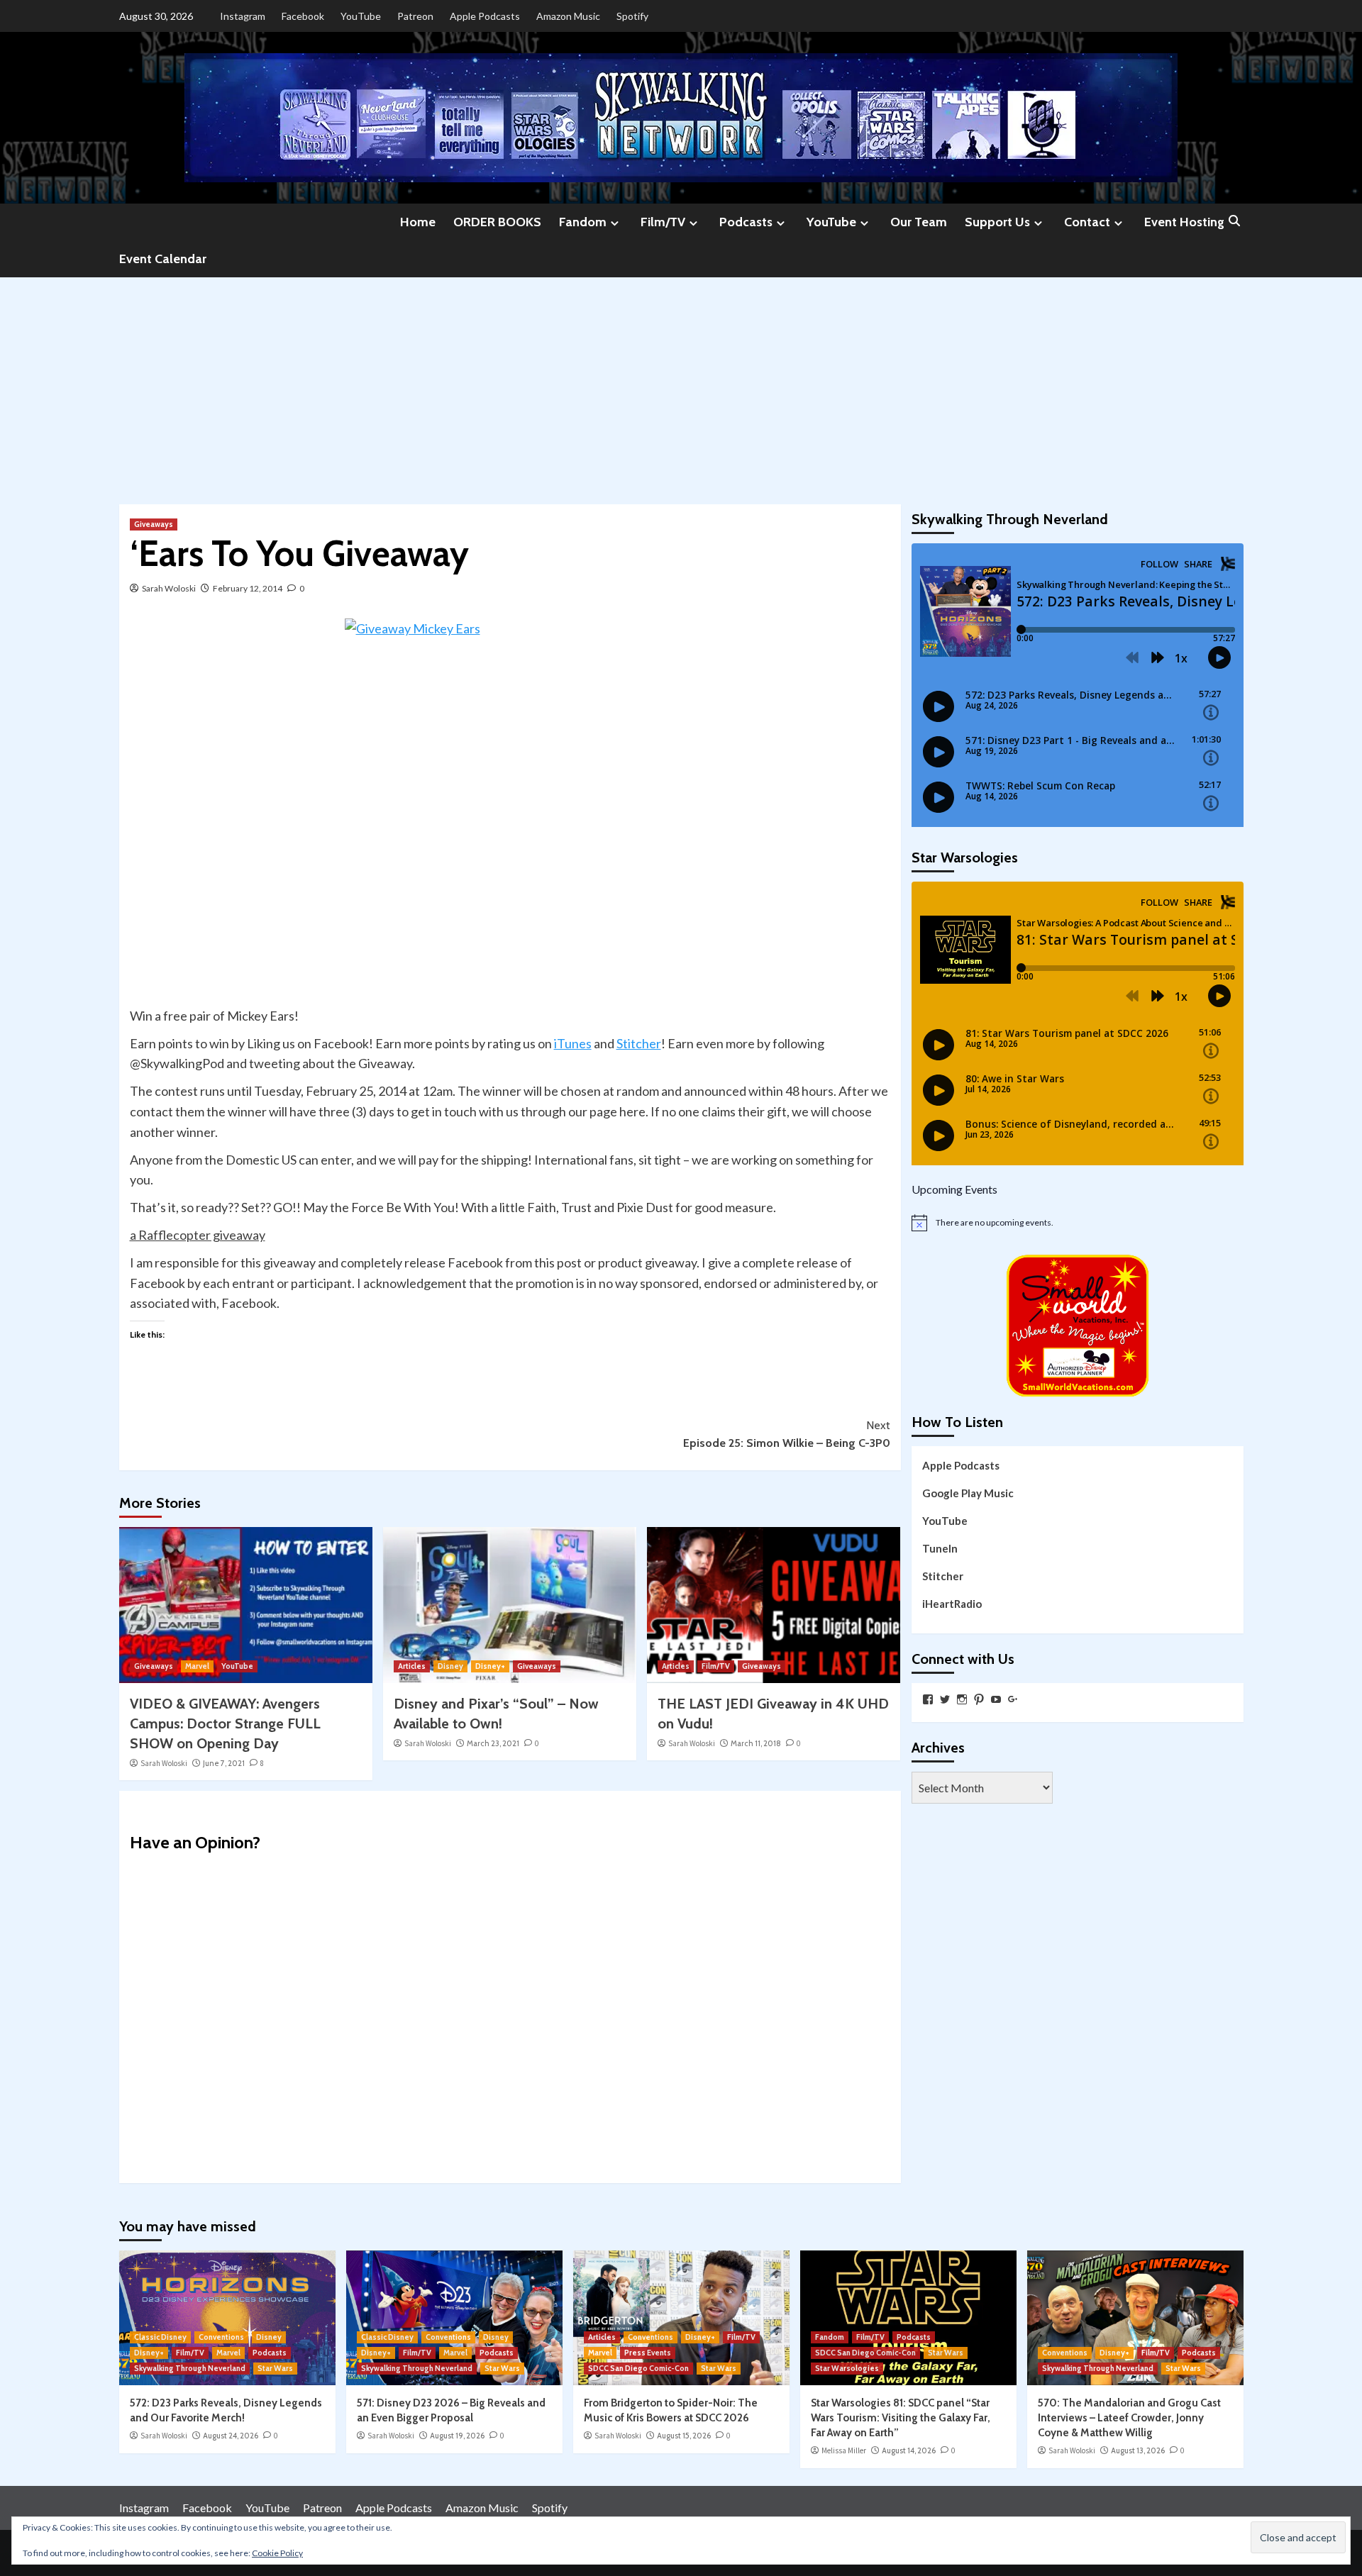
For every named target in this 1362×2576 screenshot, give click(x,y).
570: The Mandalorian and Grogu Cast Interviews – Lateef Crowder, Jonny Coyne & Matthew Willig (1129, 2418)
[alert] (1078, 1223)
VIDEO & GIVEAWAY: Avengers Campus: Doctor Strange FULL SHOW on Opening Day (225, 1723)
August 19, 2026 (457, 2436)
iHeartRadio (952, 1603)
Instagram (243, 16)
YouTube (361, 16)
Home (418, 222)
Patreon (415, 16)
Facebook (303, 16)
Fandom (583, 222)
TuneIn (940, 1548)
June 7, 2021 (224, 1763)
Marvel (197, 1666)
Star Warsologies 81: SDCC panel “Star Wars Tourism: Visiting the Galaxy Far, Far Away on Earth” (901, 2418)
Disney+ (490, 1666)
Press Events (648, 2353)
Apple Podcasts (485, 16)
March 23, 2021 (493, 1743)
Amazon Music (568, 16)
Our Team (919, 222)
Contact (1087, 222)
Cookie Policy (277, 2553)
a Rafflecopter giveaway (198, 1235)
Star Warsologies (847, 2368)
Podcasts (746, 222)
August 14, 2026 (909, 2450)
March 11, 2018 (756, 1743)
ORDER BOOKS (497, 222)
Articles (412, 1666)
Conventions (221, 2337)
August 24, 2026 (231, 2436)
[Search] (1235, 222)
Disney (450, 1666)
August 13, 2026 (1138, 2450)
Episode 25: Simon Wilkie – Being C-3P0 (787, 1434)
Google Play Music (968, 1492)
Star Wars (275, 2368)
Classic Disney (160, 2337)
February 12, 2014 (248, 588)
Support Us (997, 222)
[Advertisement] (681, 384)
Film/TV (663, 222)
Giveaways (154, 524)
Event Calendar (163, 259)
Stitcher (639, 1043)
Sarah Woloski (169, 588)
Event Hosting (1184, 222)
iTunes (573, 1043)
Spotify (632, 16)
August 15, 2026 (684, 2436)
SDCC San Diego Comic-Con (638, 2368)
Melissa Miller (844, 2450)
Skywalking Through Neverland (190, 2368)
